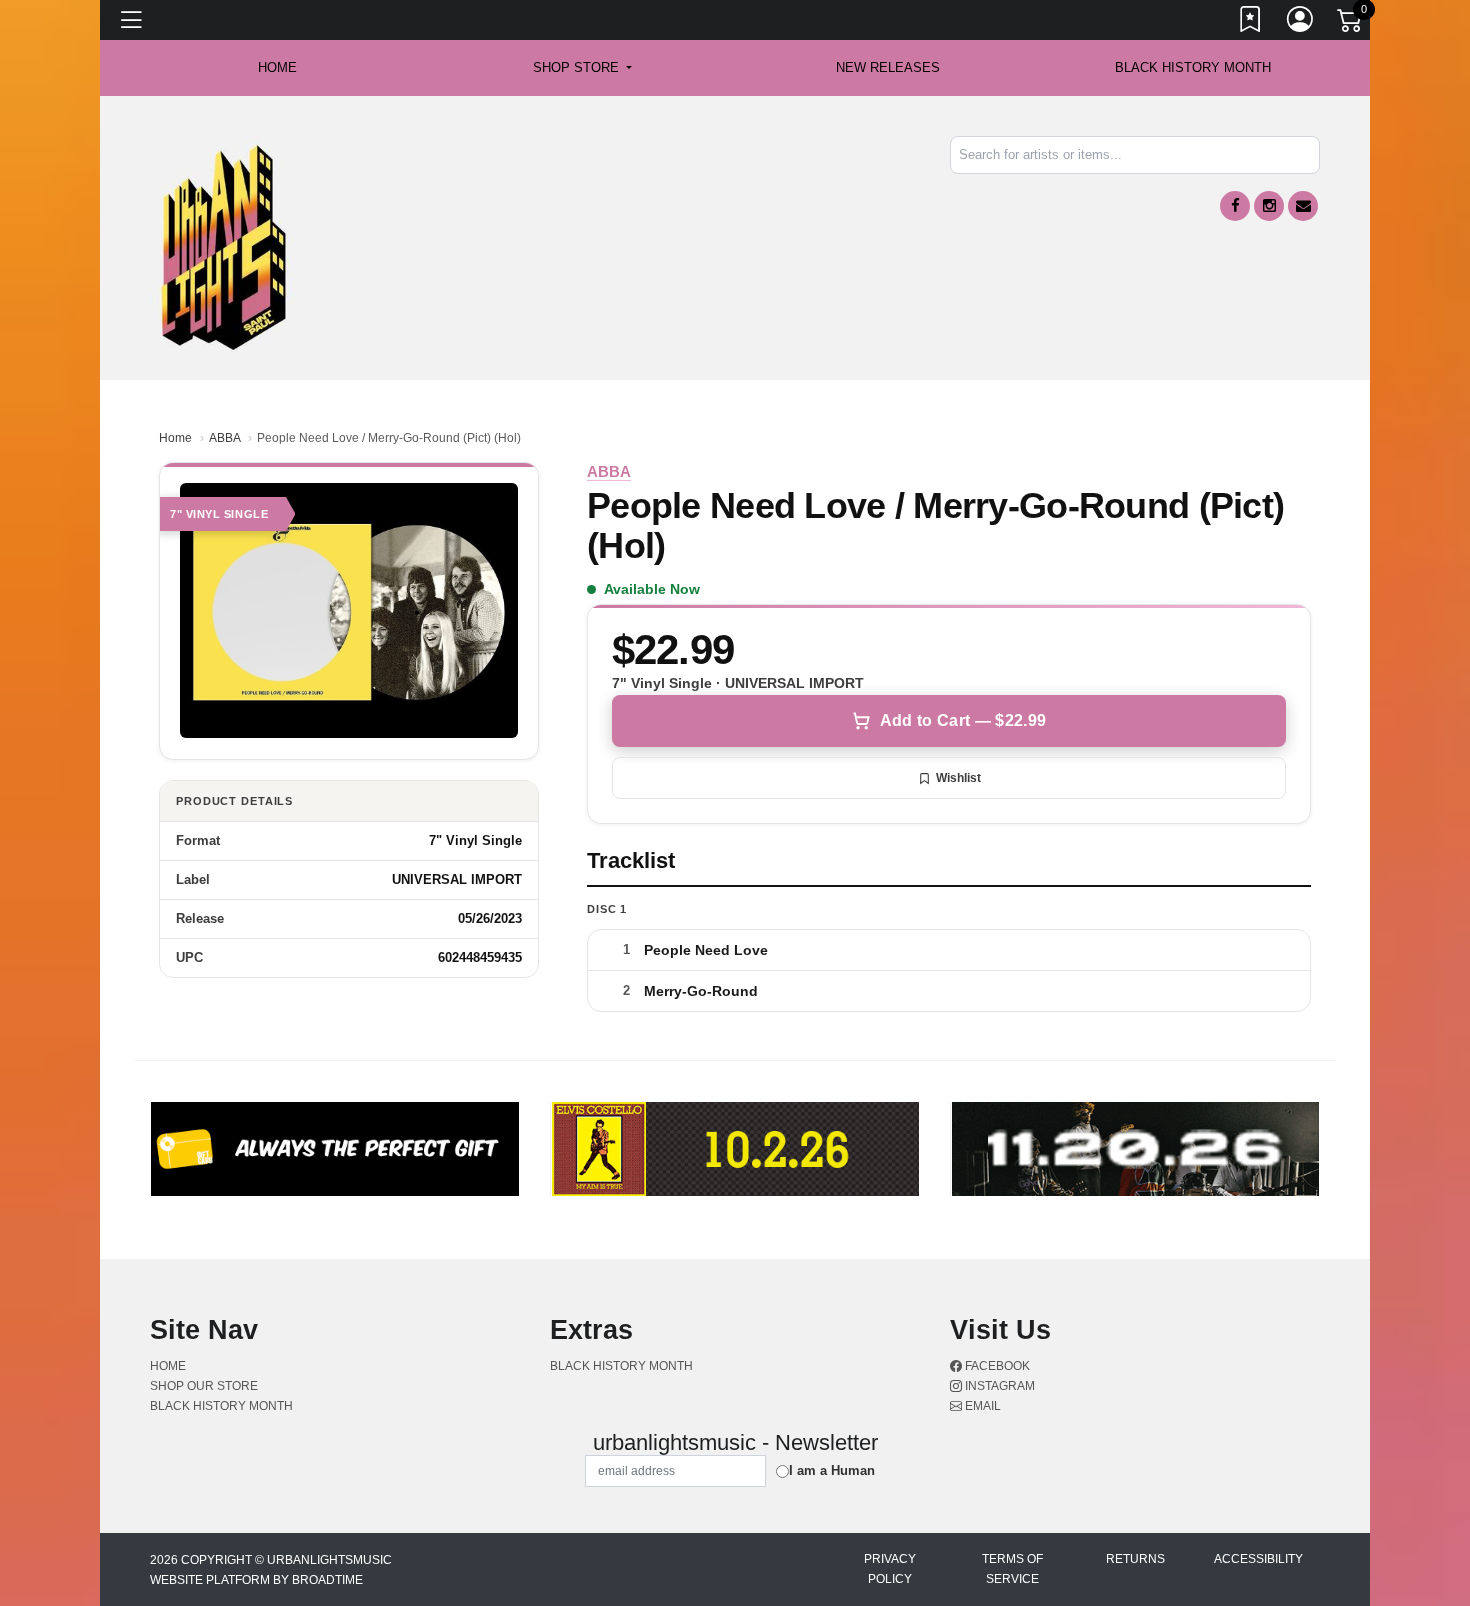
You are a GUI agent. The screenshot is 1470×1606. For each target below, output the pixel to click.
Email (981, 1406)
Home (175, 438)
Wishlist (958, 778)
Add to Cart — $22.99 (963, 720)
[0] (1351, 24)
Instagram (998, 1386)
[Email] (1303, 206)
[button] (582, 68)
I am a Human (832, 1470)
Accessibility (1258, 1559)
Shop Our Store (204, 1386)
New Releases (888, 67)
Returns (1135, 1559)
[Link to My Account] (1301, 23)
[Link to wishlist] (1251, 23)
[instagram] (1269, 206)
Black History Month (1193, 67)
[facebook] (1235, 206)
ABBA (224, 438)
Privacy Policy (890, 1569)
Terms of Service (1012, 1569)
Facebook (996, 1366)
